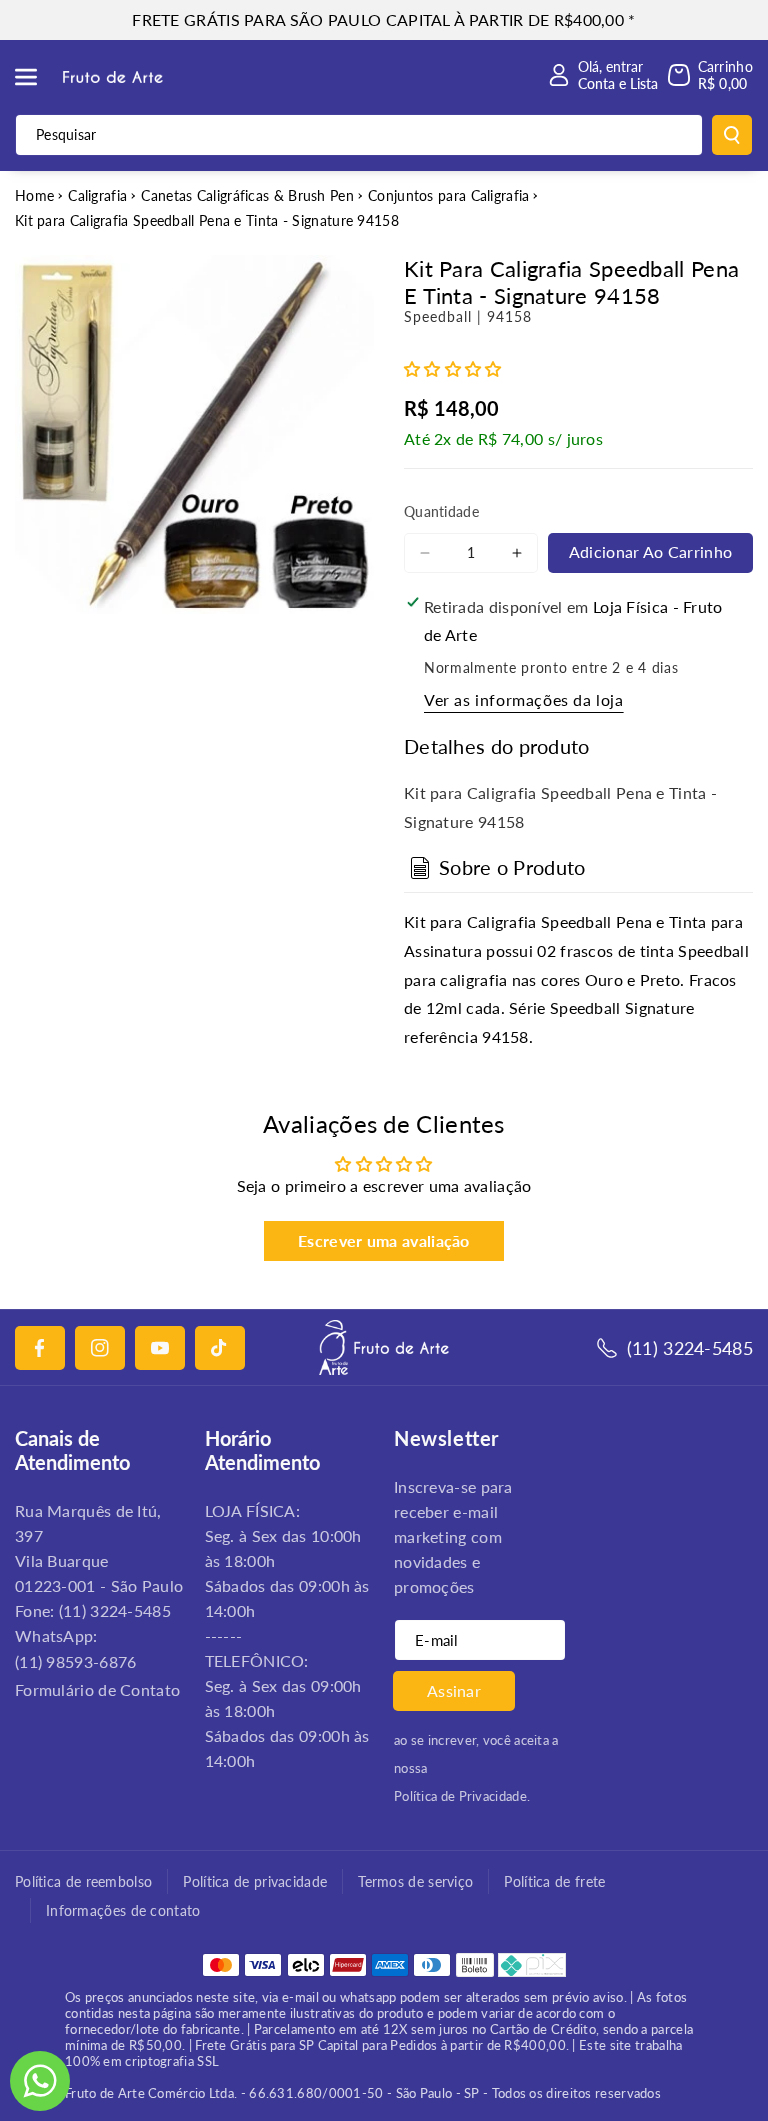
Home (34, 195)
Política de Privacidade (460, 1796)
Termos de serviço (415, 1881)
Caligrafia (97, 195)
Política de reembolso (83, 1881)
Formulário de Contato (97, 1689)
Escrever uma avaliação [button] (384, 1240)
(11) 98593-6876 (76, 1661)
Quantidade (441, 511)
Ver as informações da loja (524, 699)
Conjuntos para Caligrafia (449, 195)
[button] (37, 77)
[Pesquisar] (732, 135)
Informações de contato (123, 1910)
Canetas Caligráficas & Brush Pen (247, 195)
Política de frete (554, 1881)
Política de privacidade (255, 1881)
